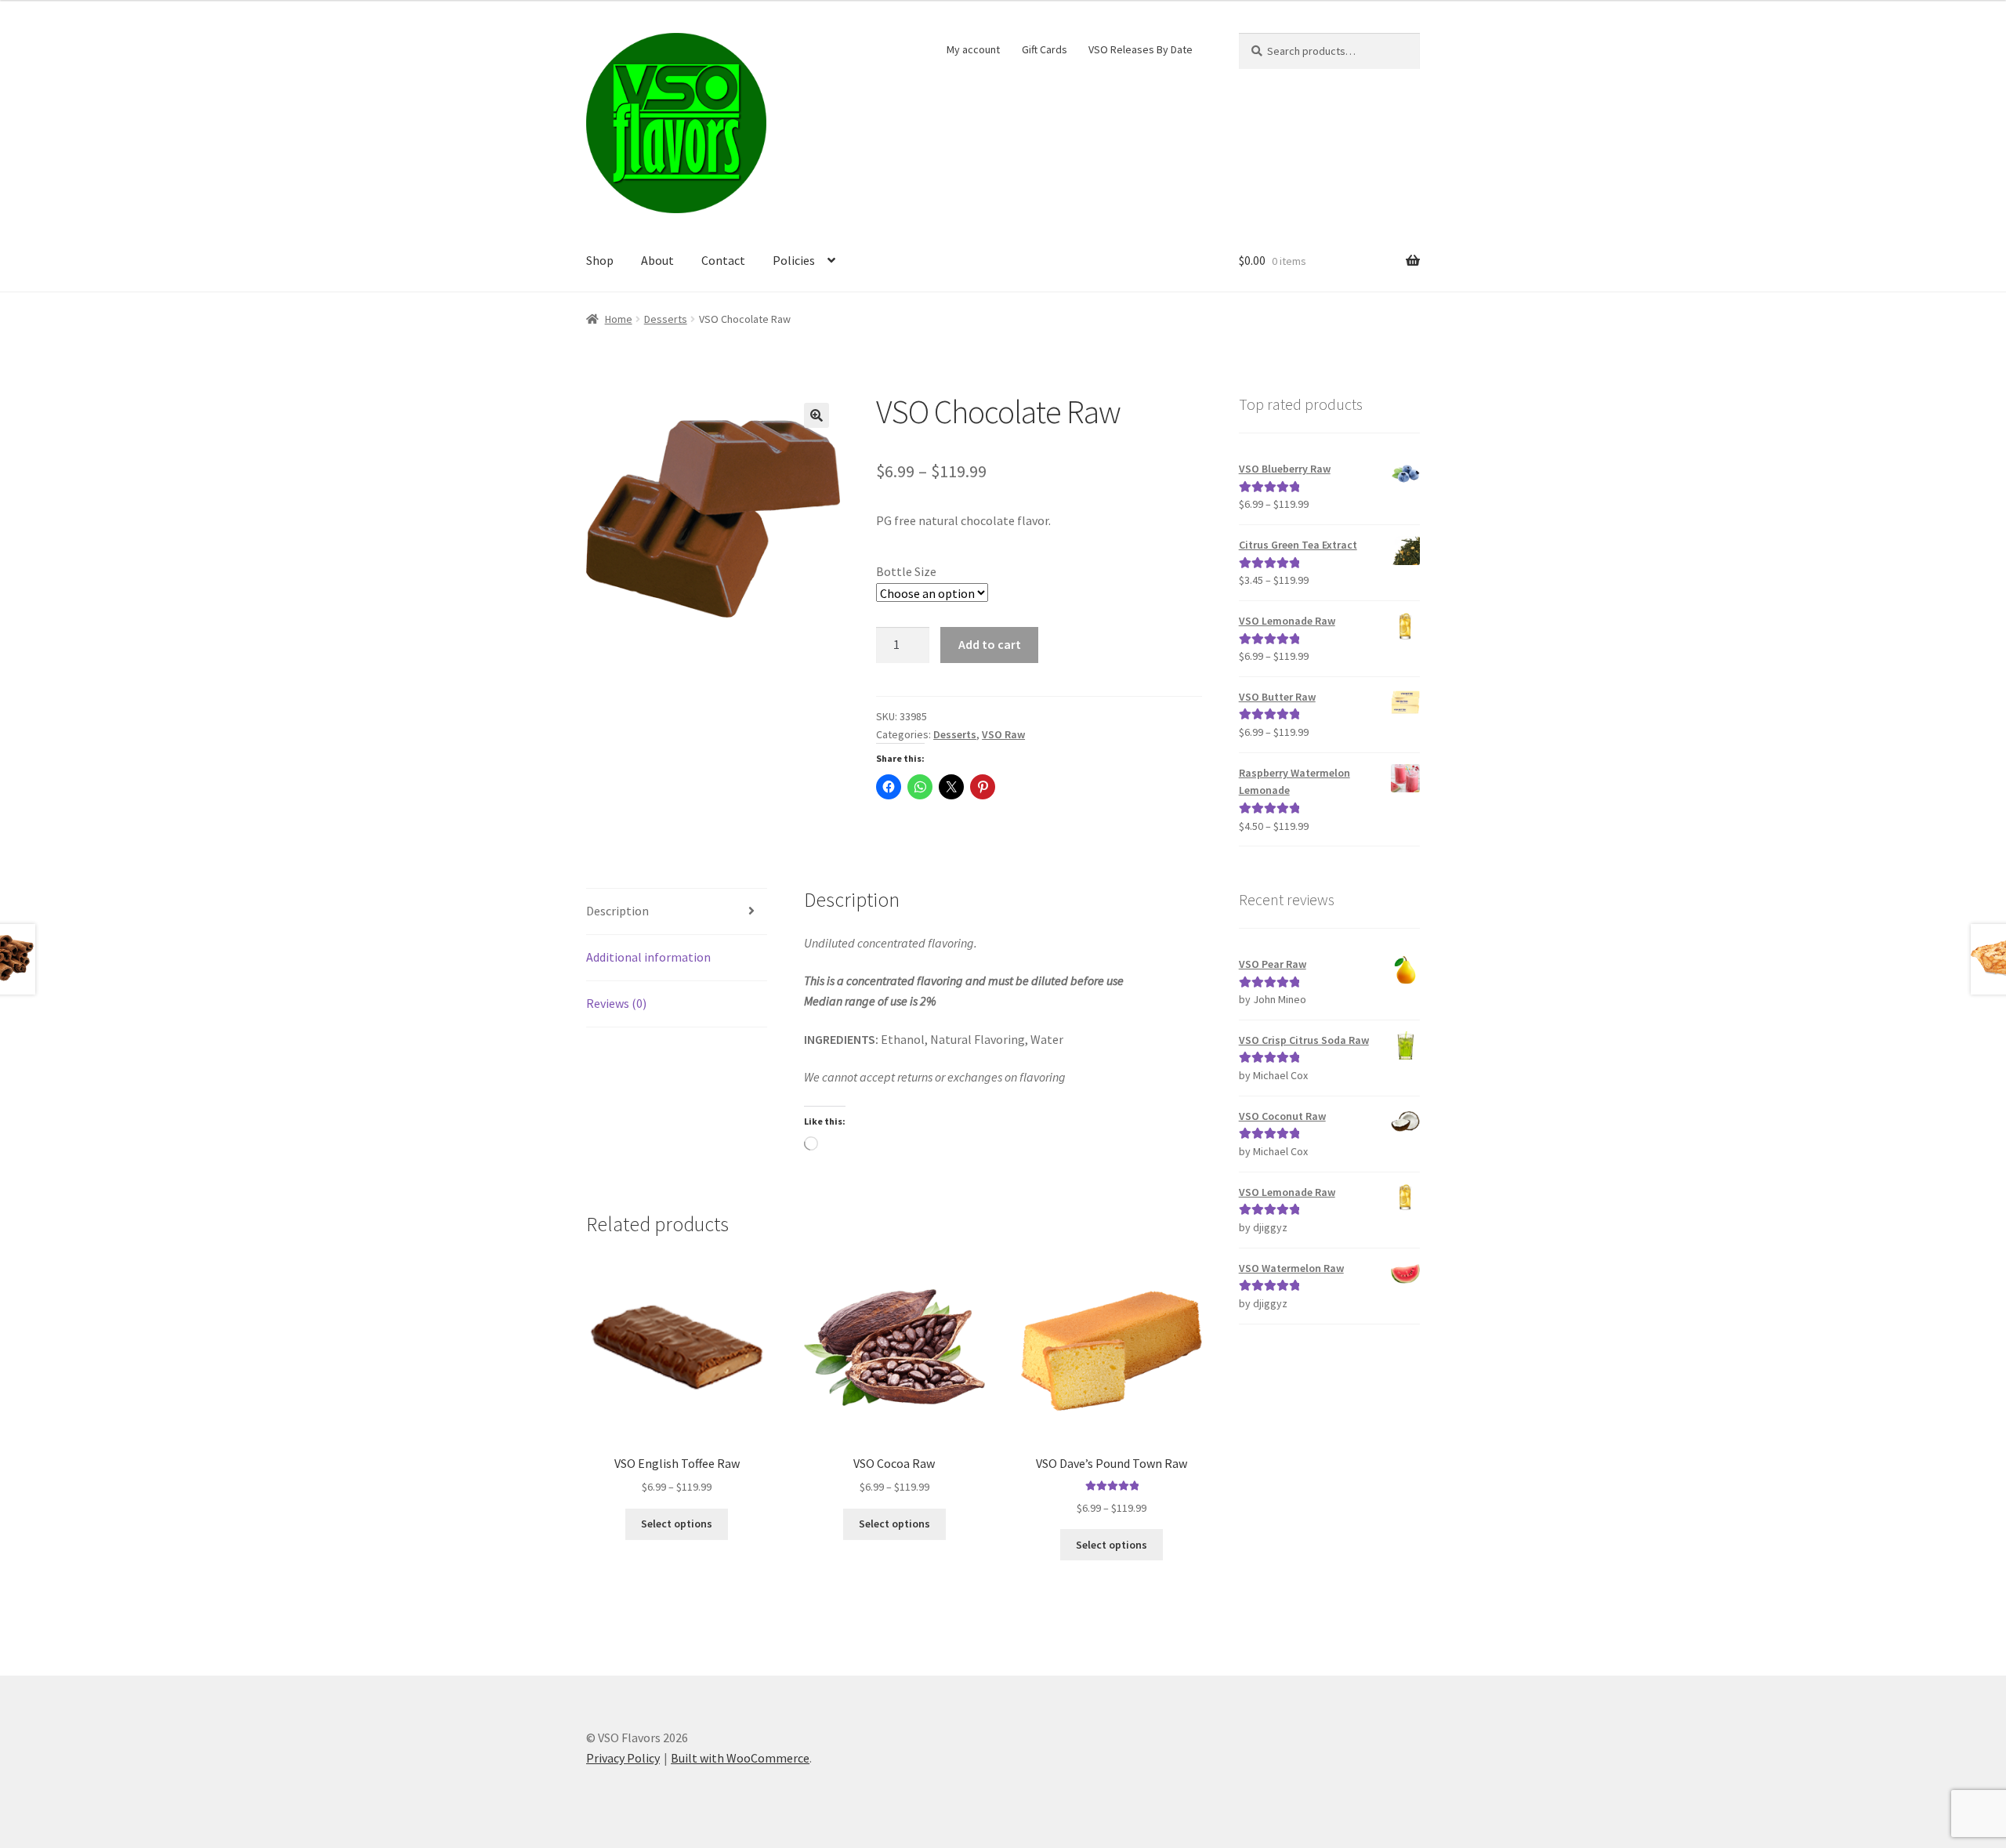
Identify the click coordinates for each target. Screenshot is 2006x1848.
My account (973, 49)
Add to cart (990, 644)
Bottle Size (906, 571)
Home (619, 319)
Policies (794, 260)
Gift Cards (1045, 49)
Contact (723, 260)
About (657, 260)
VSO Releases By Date (1141, 49)
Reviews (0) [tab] (616, 1003)
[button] (817, 415)
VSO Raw (1003, 734)
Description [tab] (617, 911)
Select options (677, 1524)
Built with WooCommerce (740, 1758)
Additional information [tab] (648, 957)
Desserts (666, 319)
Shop (600, 260)
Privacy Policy (623, 1758)
